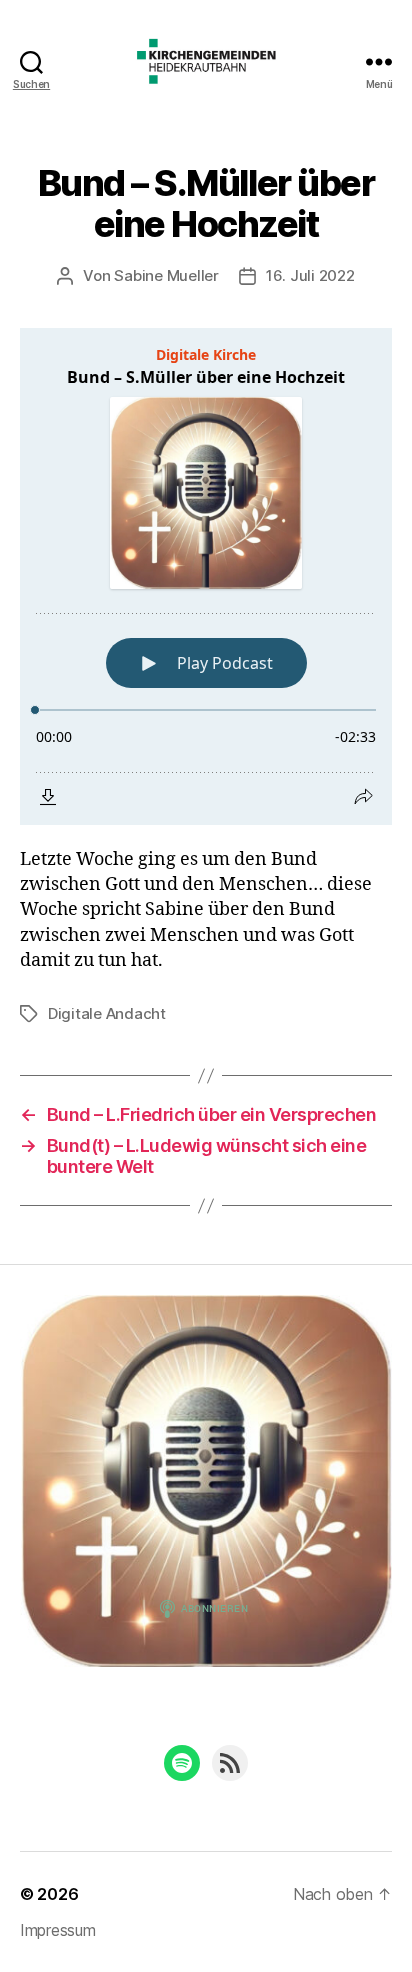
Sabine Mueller (166, 275)
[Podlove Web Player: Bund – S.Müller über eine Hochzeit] (206, 576)
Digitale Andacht (107, 1013)
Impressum (58, 1930)
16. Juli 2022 (310, 275)
